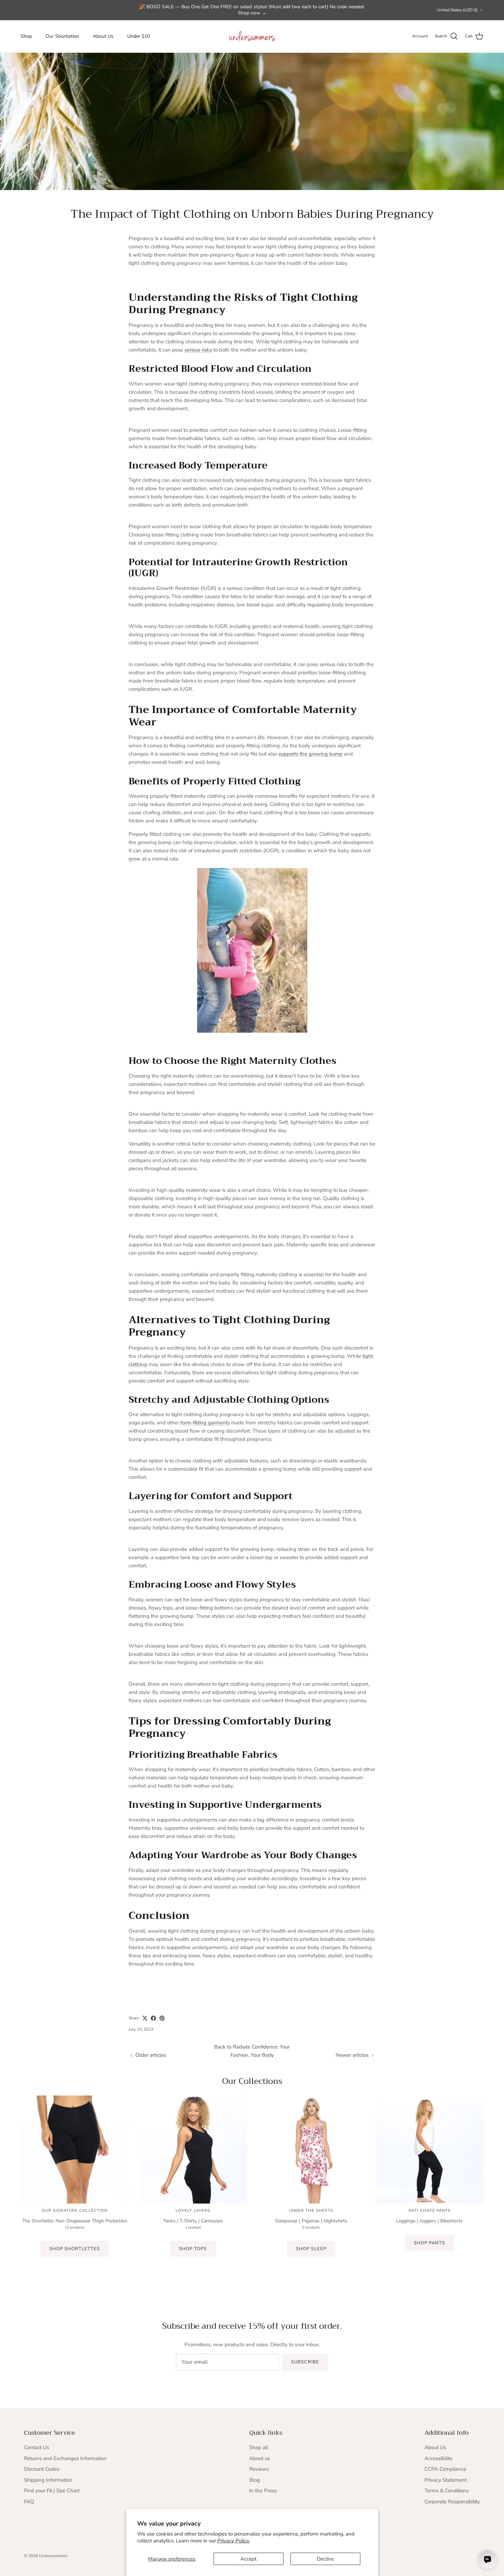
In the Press (263, 2491)
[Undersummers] (252, 36)
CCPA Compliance (445, 2469)
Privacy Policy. (234, 2541)
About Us (103, 36)
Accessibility (439, 2458)
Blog (255, 2480)
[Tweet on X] (145, 2018)
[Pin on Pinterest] (162, 2018)
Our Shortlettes (62, 36)
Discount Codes (42, 2469)
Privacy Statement (446, 2480)
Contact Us (37, 2447)
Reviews (259, 2469)
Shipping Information (48, 2480)
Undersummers (53, 2556)
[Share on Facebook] (153, 2018)
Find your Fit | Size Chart (52, 2491)
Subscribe (305, 2362)
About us (260, 2458)
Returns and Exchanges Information (65, 2458)
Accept (248, 2559)
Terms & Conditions (447, 2491)
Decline (325, 2559)
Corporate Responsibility (452, 2502)
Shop (26, 36)
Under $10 (139, 36)
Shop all (259, 2447)
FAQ (29, 2502)
